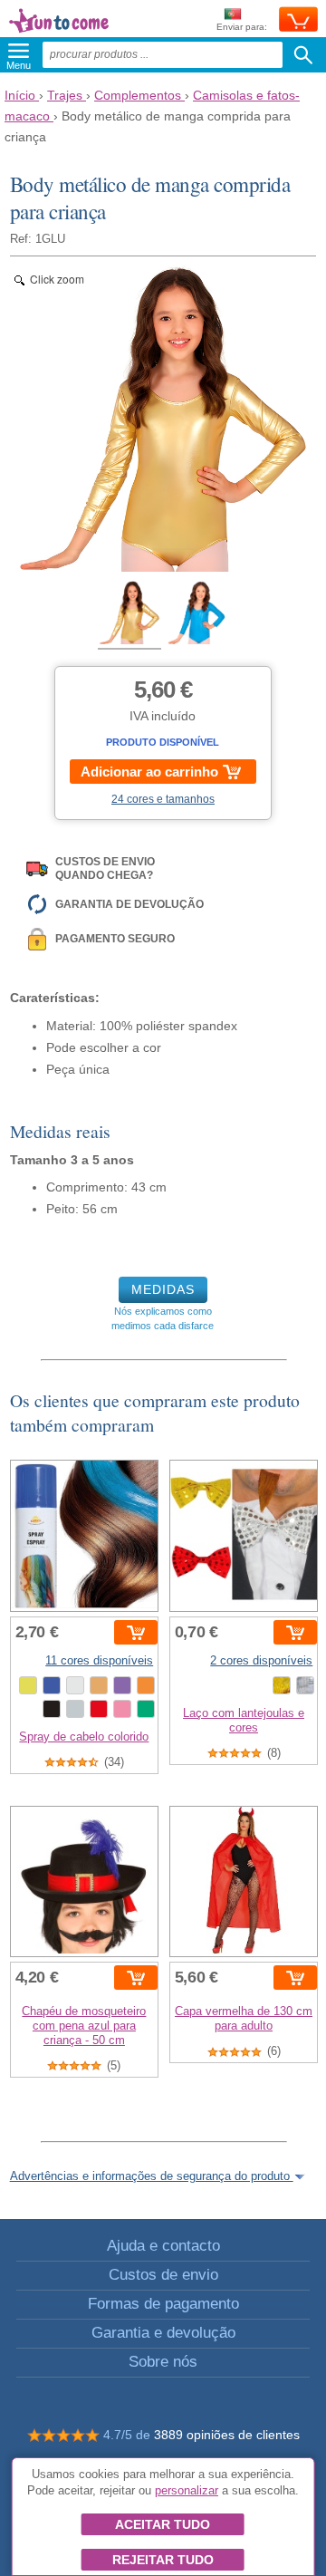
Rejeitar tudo (163, 2560)
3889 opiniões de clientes (227, 2435)
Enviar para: (242, 27)
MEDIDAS (163, 1289)
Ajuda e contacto (163, 2246)
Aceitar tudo (163, 2524)
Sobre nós (163, 2362)
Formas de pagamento (163, 2304)
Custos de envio (163, 2275)
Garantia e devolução (163, 2333)
